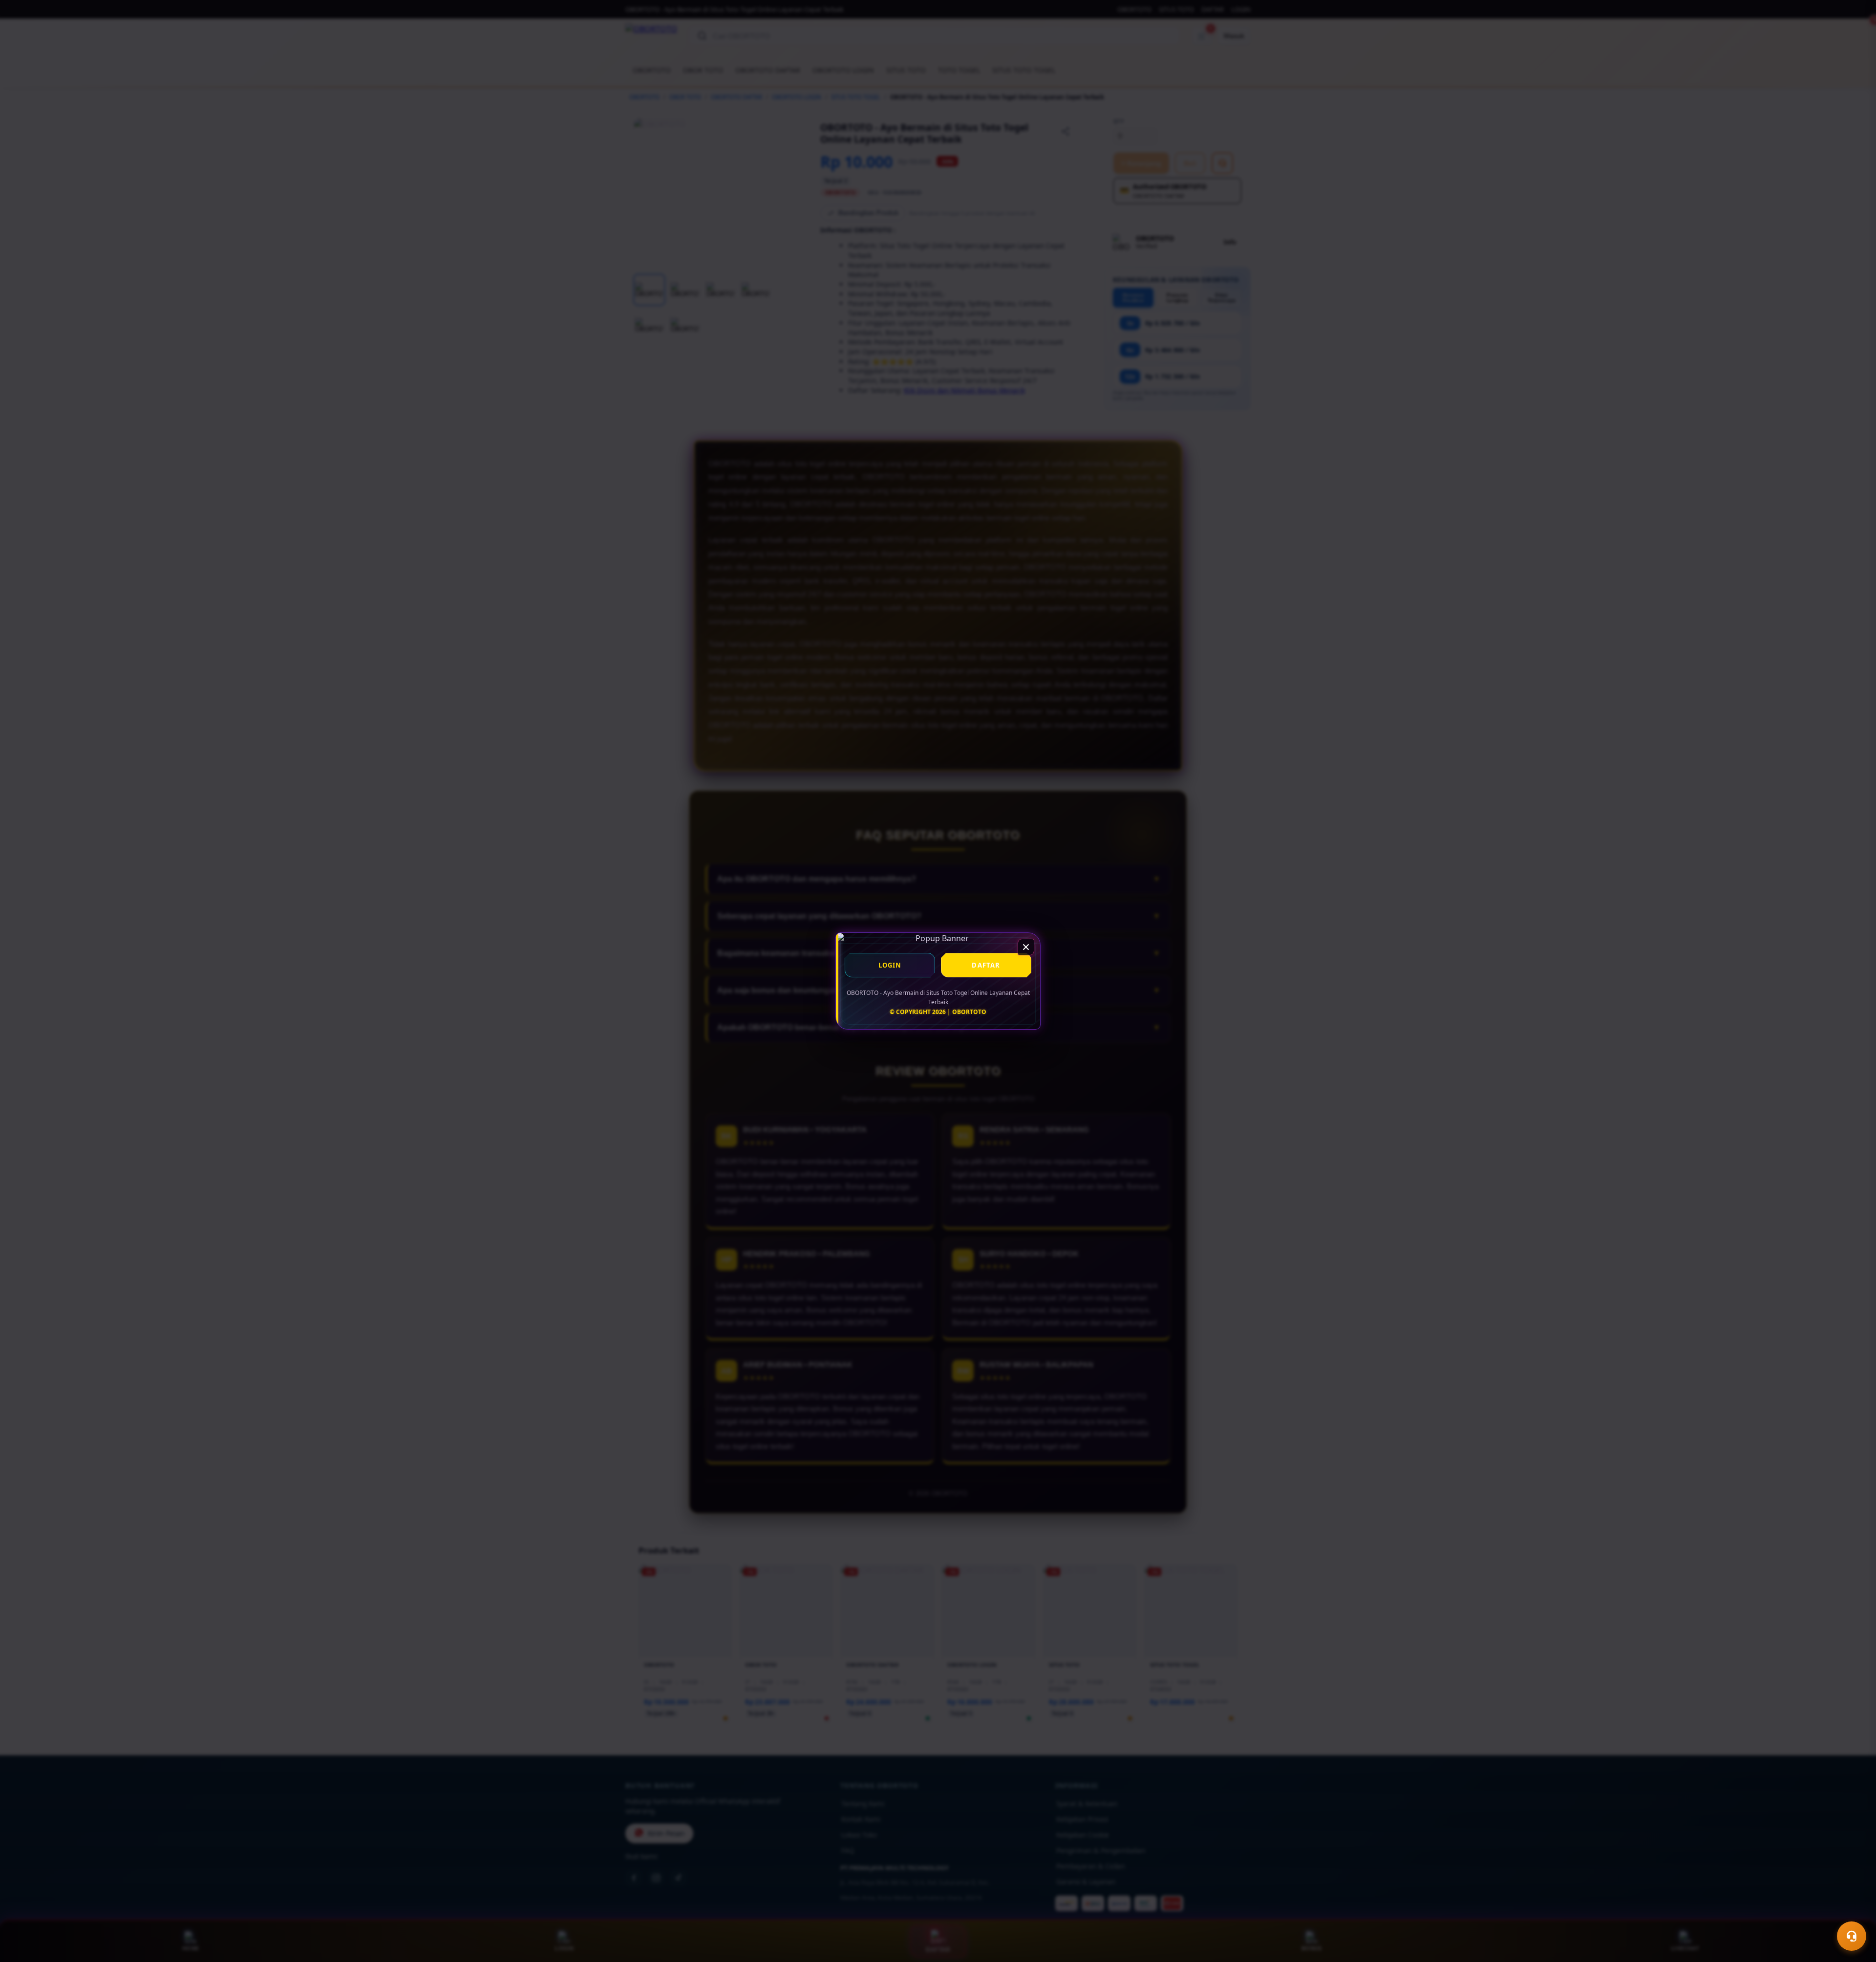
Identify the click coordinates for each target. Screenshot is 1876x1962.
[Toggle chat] (1852, 1936)
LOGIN (890, 965)
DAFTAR (986, 965)
